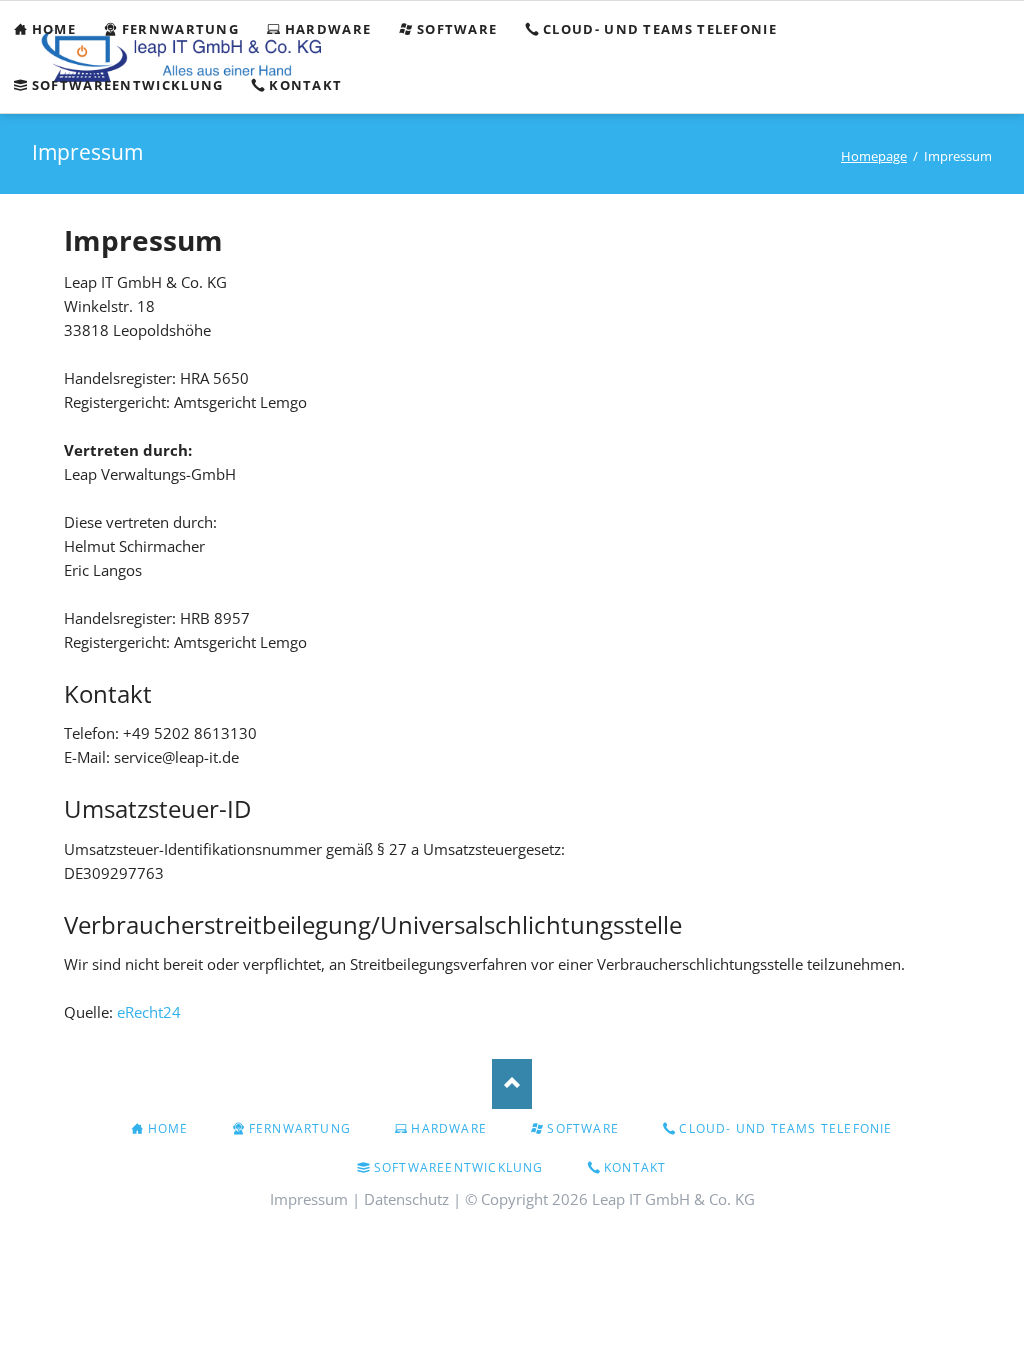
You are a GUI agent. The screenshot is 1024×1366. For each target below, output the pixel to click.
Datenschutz (406, 1199)
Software (583, 1128)
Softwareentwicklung (459, 1167)
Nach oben (512, 1084)
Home (168, 1128)
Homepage (874, 156)
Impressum (309, 1199)
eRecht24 (149, 1012)
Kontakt (635, 1167)
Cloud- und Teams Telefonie (785, 1128)
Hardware (449, 1128)
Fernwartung (300, 1128)
